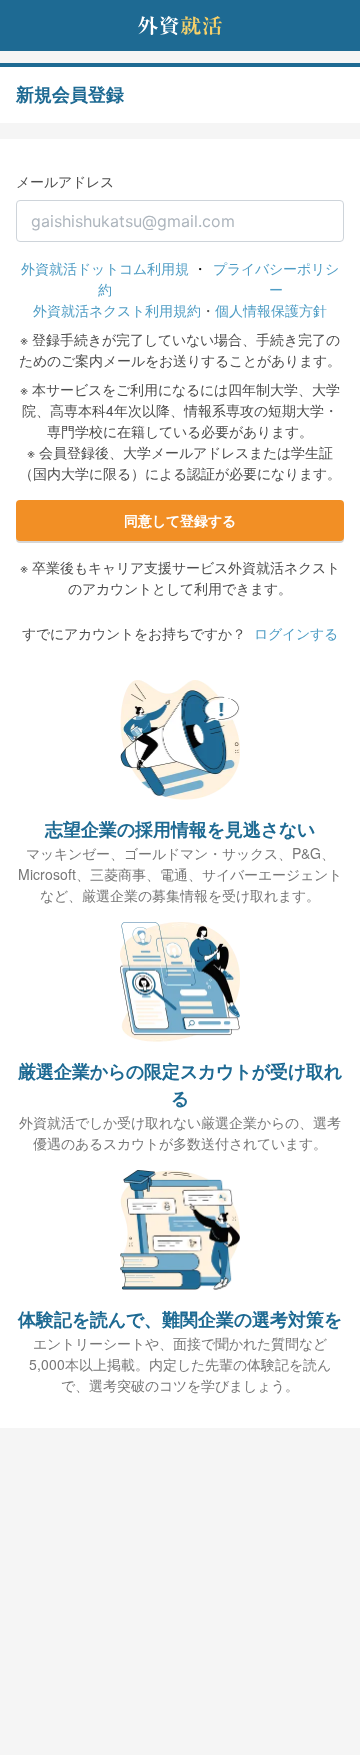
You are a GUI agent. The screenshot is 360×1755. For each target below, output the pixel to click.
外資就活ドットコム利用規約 (105, 278)
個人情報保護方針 (271, 310)
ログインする (296, 633)
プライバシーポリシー (276, 278)
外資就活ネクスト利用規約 (117, 310)
